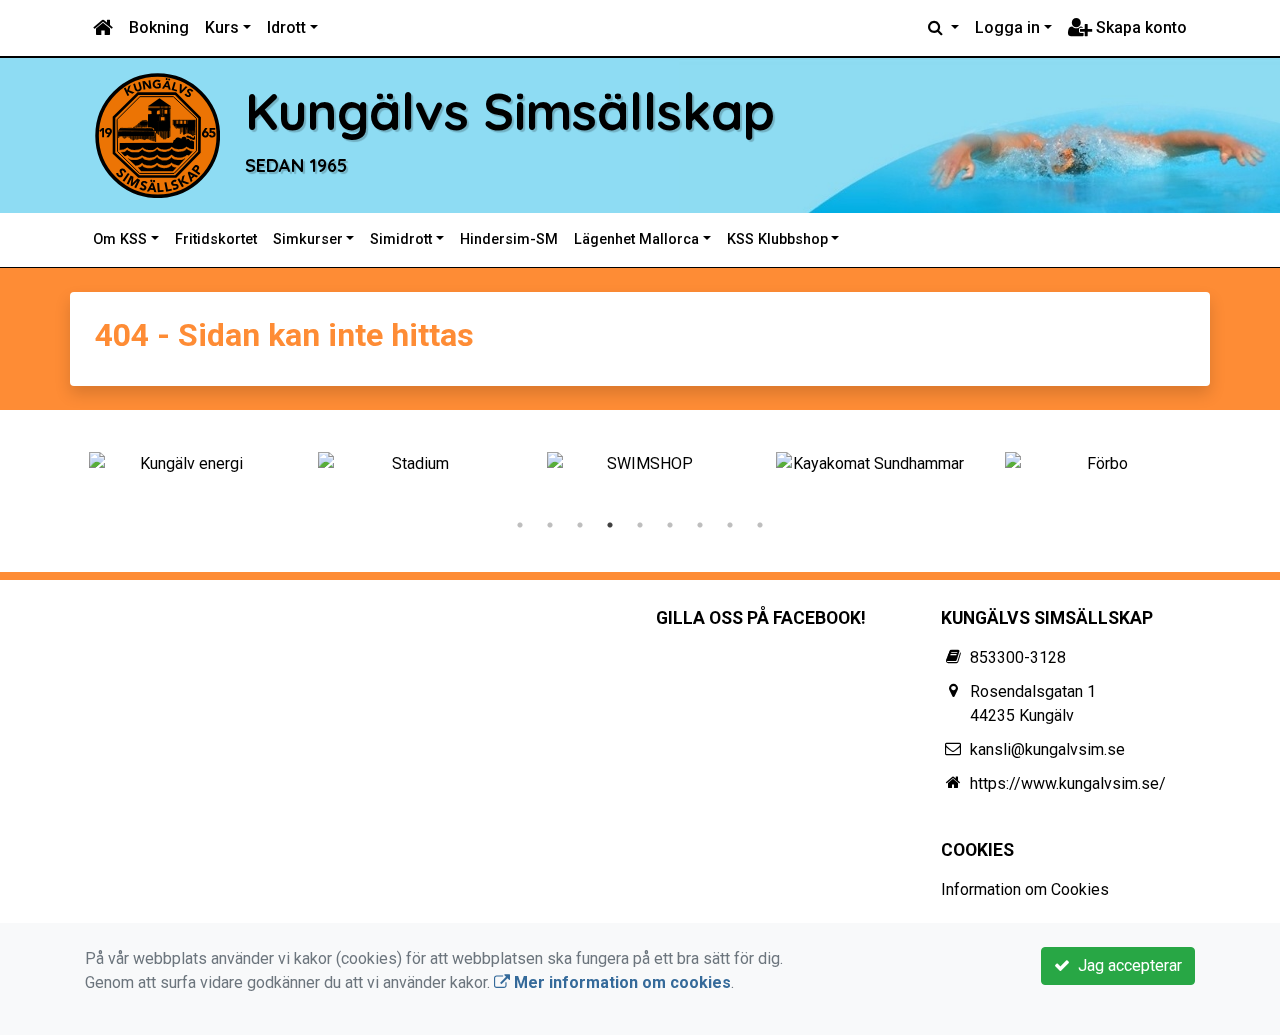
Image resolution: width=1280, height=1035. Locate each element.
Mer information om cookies (620, 982)
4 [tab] (610, 525)
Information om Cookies (1025, 889)
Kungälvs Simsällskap (510, 111)
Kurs (222, 27)
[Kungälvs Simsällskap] (157, 134)
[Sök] (943, 28)
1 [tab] (520, 525)
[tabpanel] (183, 464)
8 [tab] (730, 525)
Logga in (1007, 27)
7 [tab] (700, 525)
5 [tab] (640, 525)
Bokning (159, 27)
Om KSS (120, 239)
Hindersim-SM (509, 239)
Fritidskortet (216, 239)
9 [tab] (760, 525)
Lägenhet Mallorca (636, 239)
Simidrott (401, 239)
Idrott (286, 27)
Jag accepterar (1126, 965)
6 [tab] (670, 525)
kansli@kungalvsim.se (1047, 749)
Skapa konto (1139, 27)
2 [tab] (550, 525)
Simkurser (308, 239)
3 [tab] (580, 525)
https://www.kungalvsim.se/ (1068, 783)
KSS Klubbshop (777, 239)
